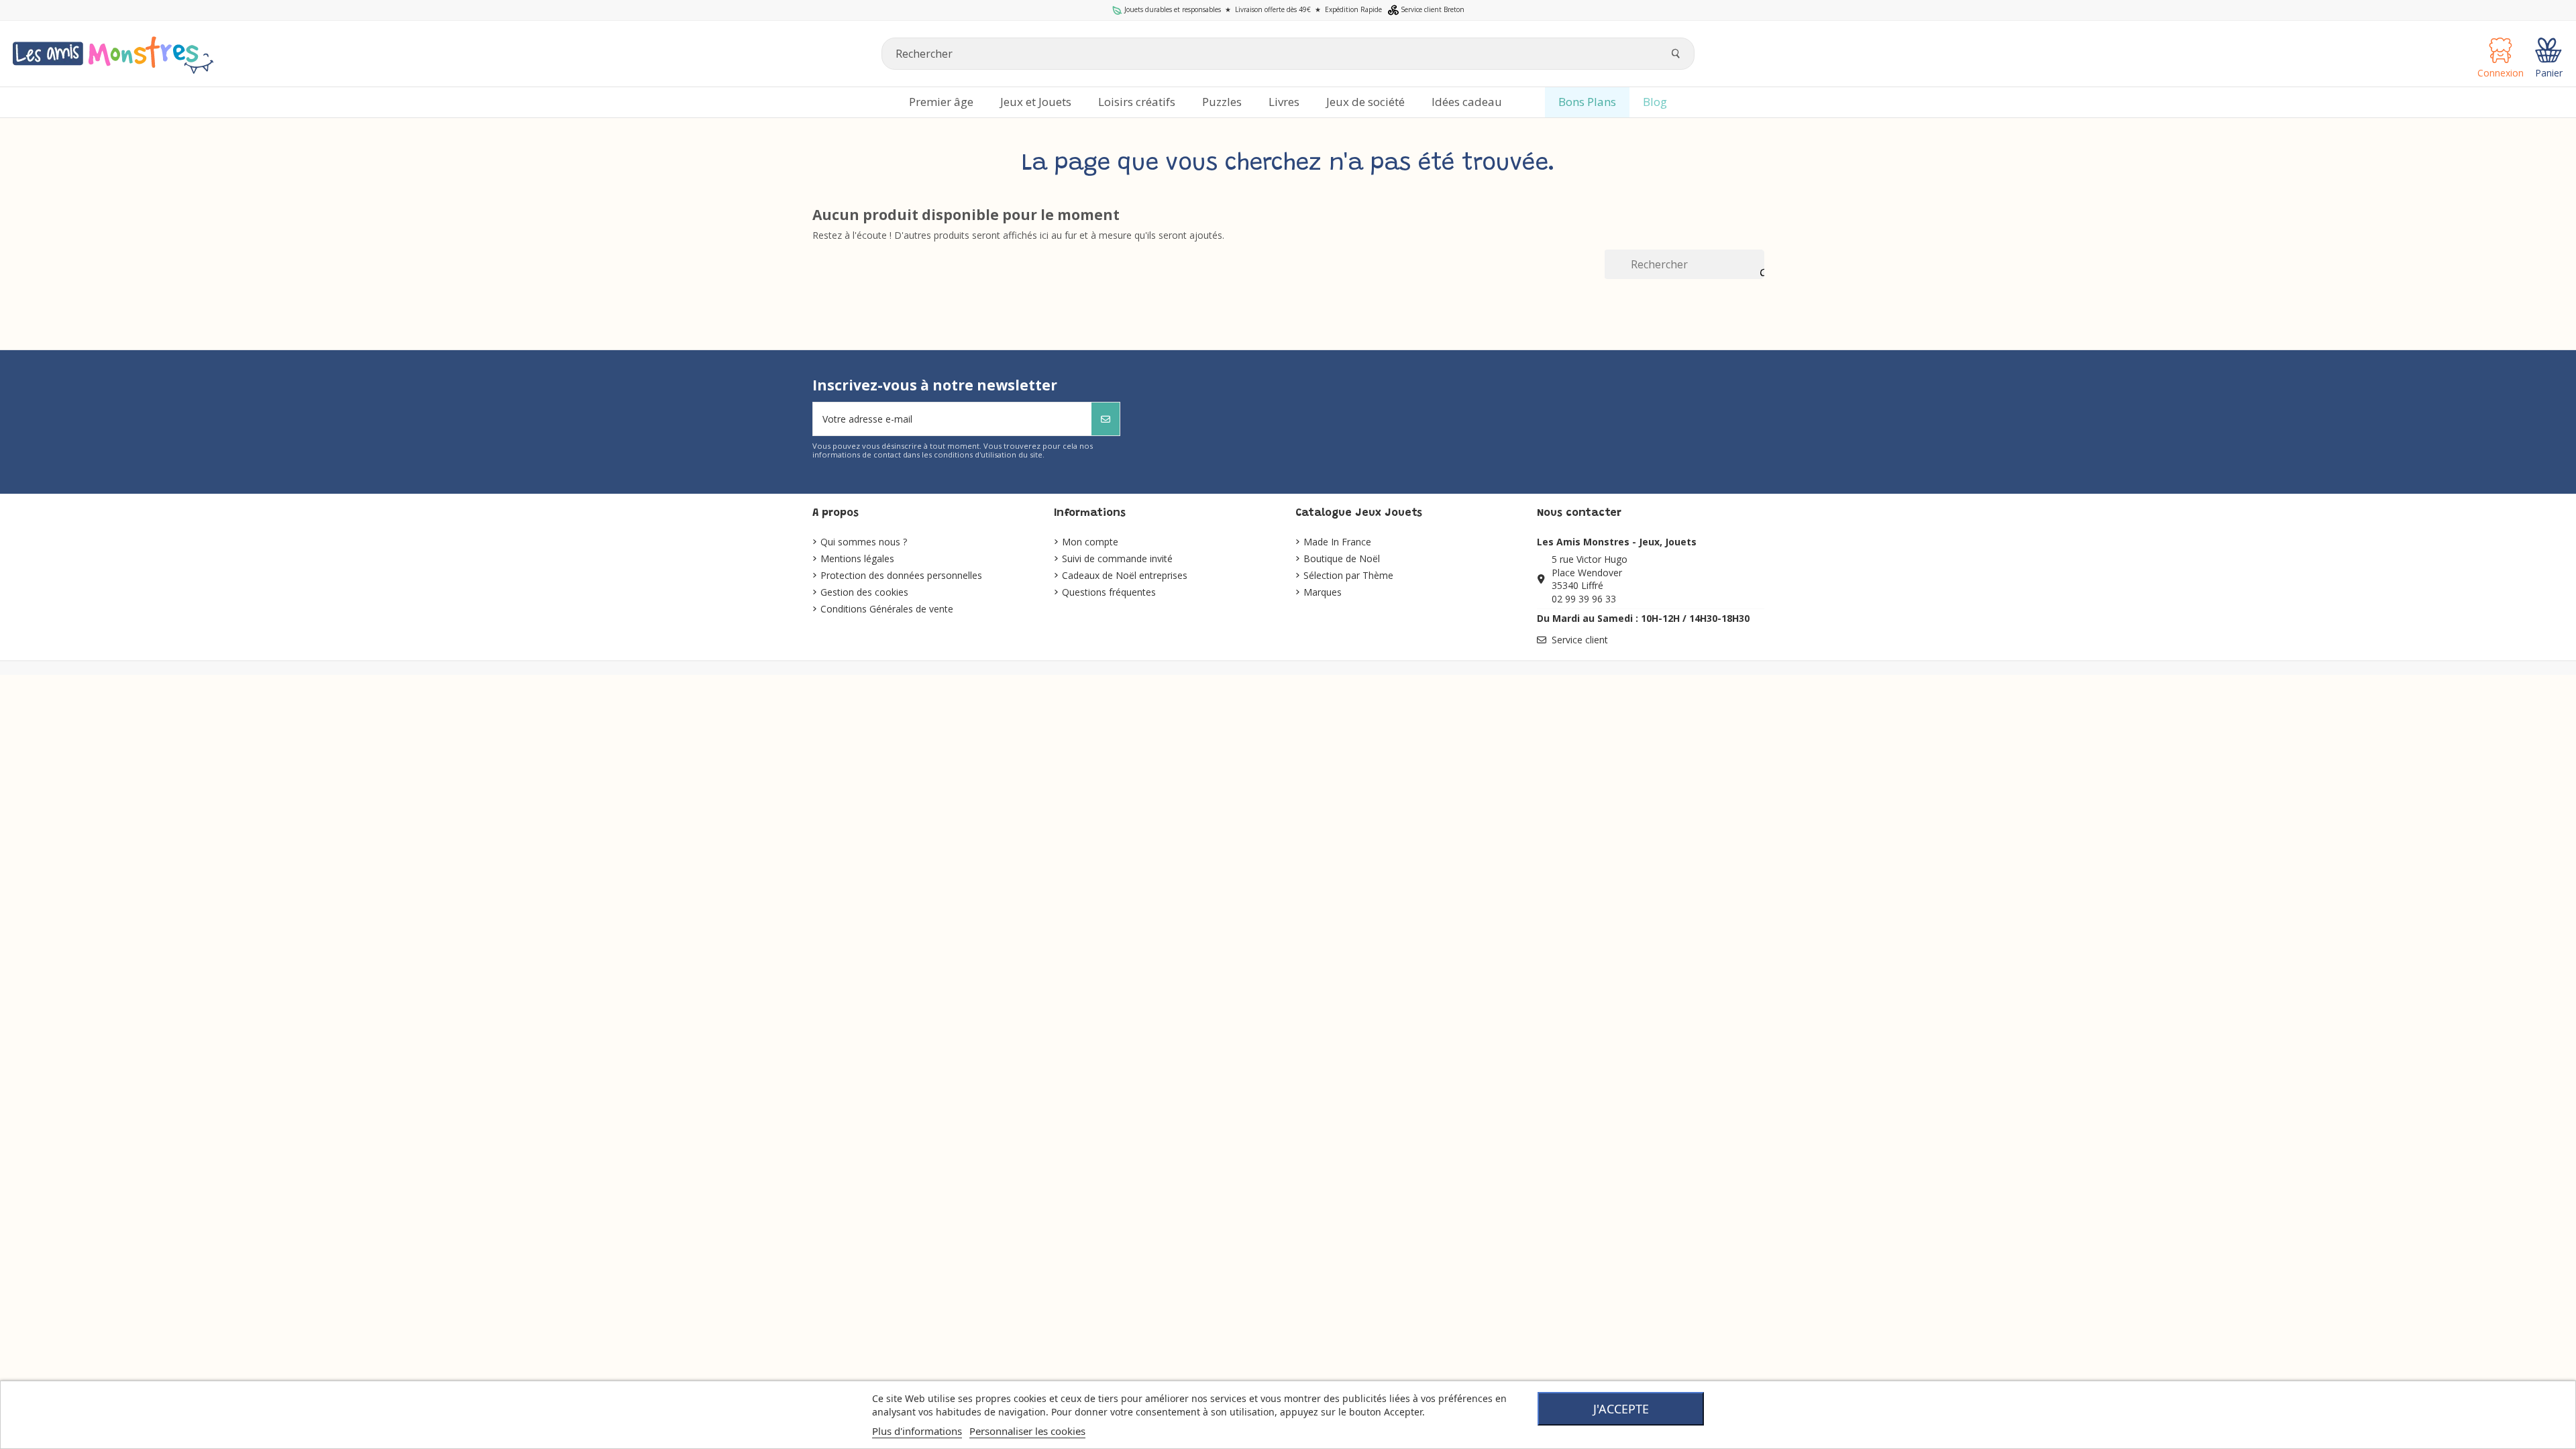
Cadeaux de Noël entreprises (1125, 575)
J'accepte (1621, 1409)
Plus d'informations (917, 1431)
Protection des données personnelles (901, 575)
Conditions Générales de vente (887, 609)
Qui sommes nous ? (864, 542)
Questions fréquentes (1109, 592)
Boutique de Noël (1342, 558)
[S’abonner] (1106, 419)
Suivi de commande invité (1117, 558)
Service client (1580, 640)
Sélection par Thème (1348, 575)
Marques (1323, 592)
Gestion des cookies (864, 592)
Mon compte (1090, 542)
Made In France (1337, 542)
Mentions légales (857, 558)
